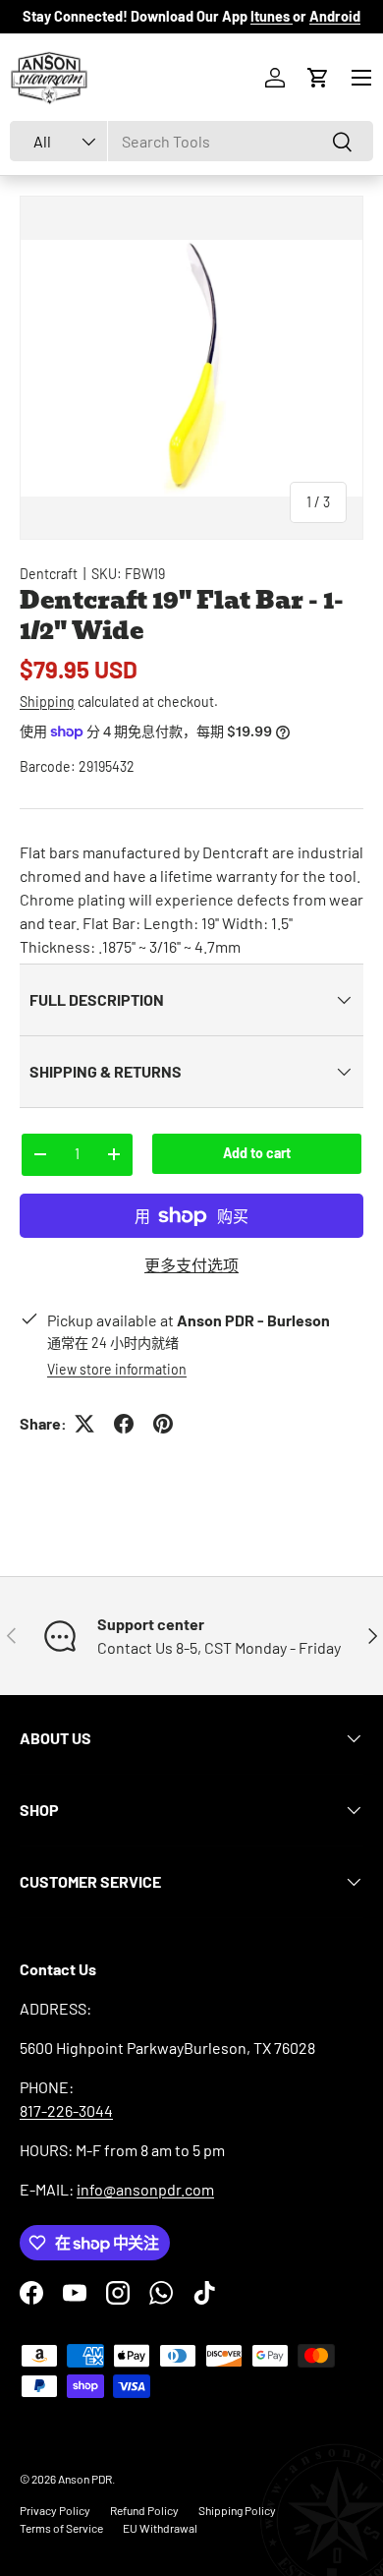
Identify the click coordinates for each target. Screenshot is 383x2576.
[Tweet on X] (84, 1424)
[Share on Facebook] (124, 1424)
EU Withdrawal (160, 2528)
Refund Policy (144, 2510)
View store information (117, 1369)
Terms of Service (61, 2528)
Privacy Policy (55, 2510)
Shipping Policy (237, 2510)
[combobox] (191, 141)
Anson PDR (85, 2479)
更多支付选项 (191, 1265)
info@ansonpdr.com (145, 2189)
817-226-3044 (66, 2110)
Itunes (272, 16)
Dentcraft (49, 574)
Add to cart (257, 1153)
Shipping (47, 702)
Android (335, 16)
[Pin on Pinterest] (163, 1424)
